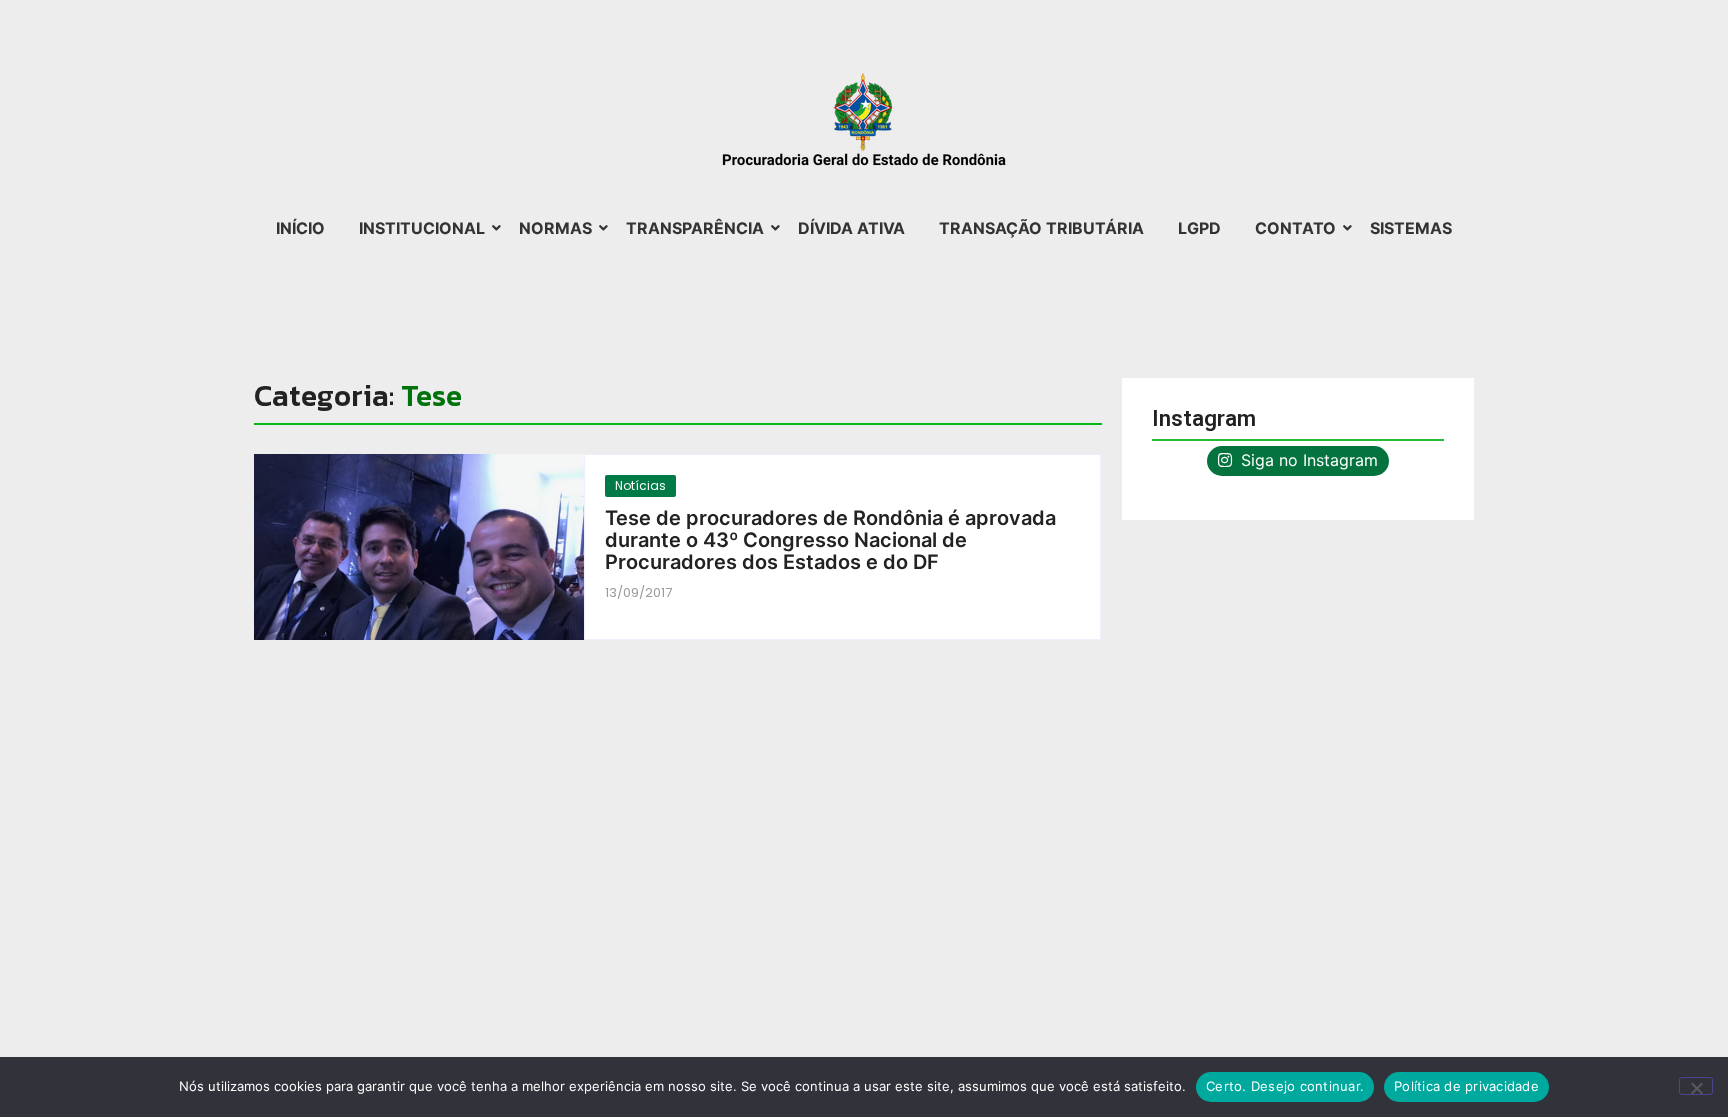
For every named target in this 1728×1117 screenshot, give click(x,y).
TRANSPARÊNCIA (695, 228)
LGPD (1199, 228)
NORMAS (555, 228)
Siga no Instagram (1307, 460)
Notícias (640, 485)
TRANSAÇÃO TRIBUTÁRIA (1041, 228)
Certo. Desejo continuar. (1285, 1086)
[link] (419, 547)
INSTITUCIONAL (422, 228)
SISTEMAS (1411, 228)
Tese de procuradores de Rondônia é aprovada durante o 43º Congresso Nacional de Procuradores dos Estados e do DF (830, 540)
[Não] (1696, 1086)
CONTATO (1295, 228)
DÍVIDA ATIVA (851, 228)
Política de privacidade (1466, 1086)
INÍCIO (300, 228)
